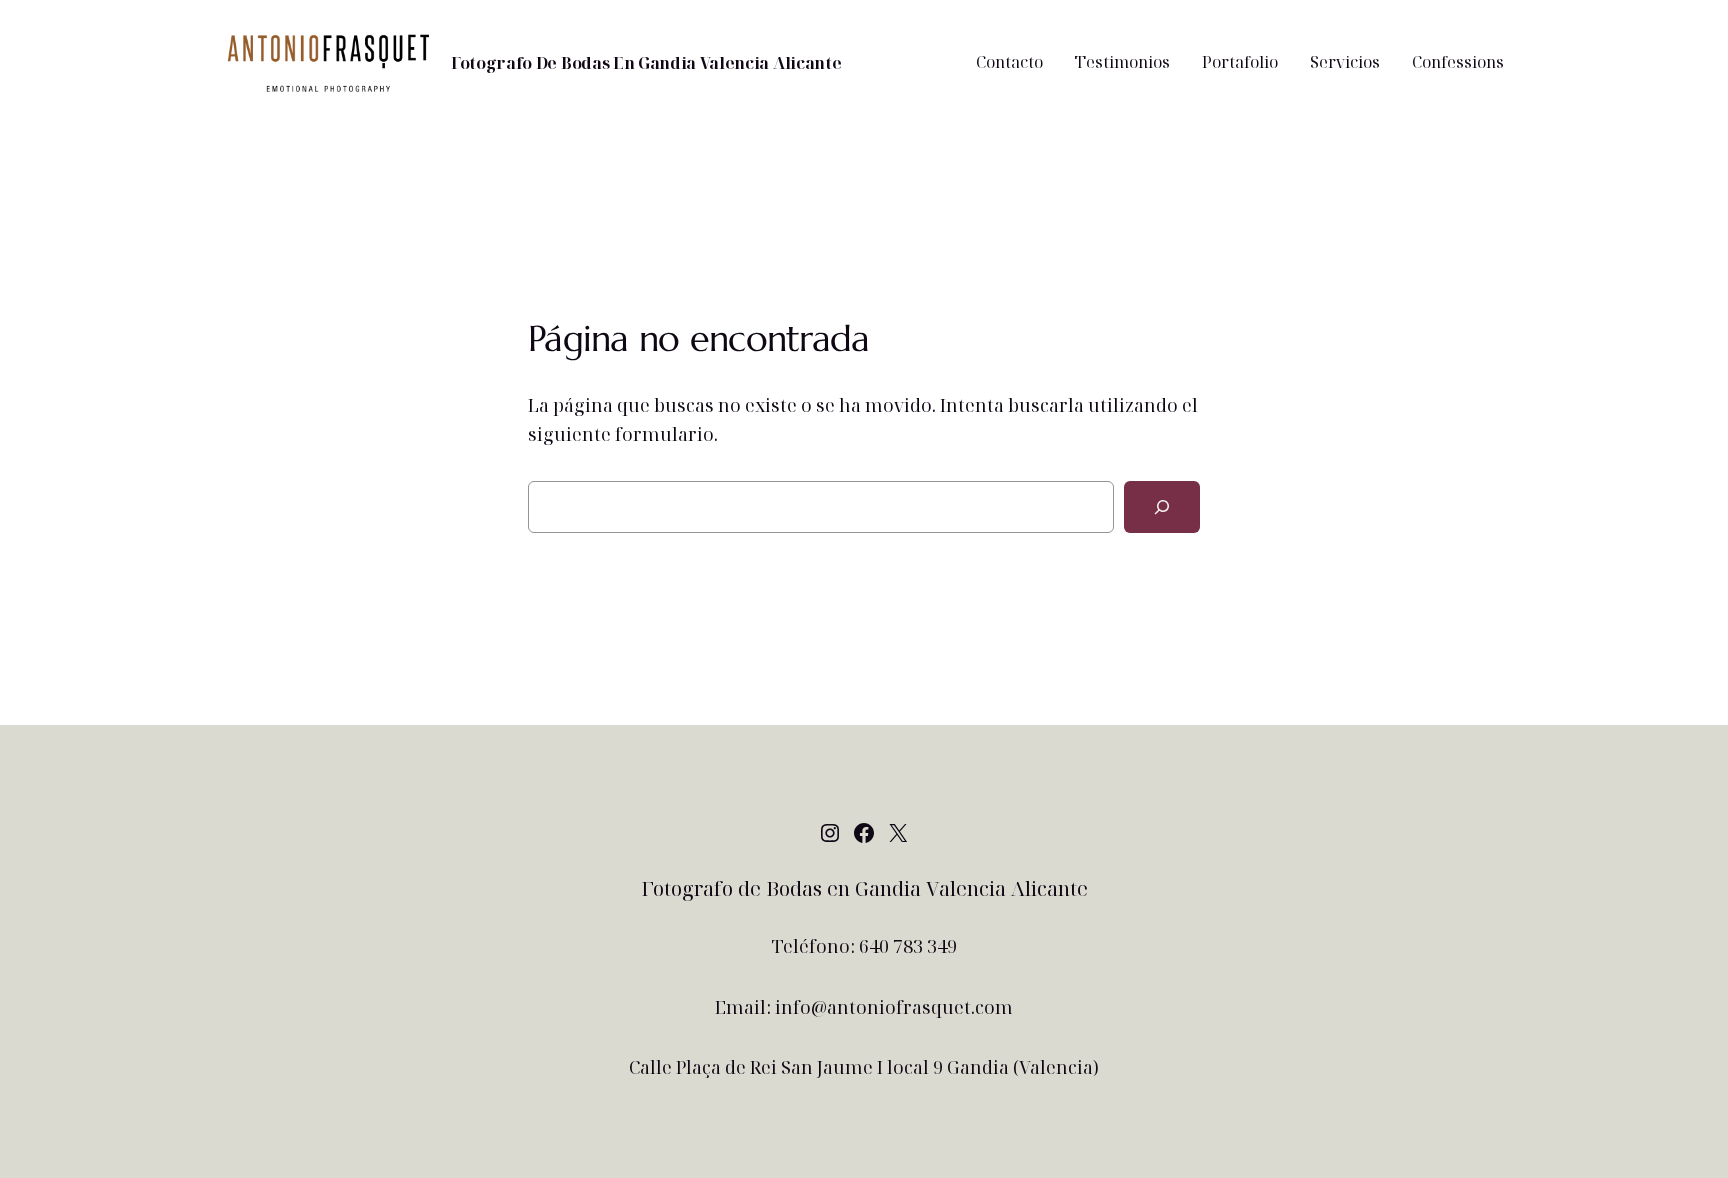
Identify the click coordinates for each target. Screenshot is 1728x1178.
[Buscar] (1162, 507)
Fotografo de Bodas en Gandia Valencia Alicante (646, 63)
